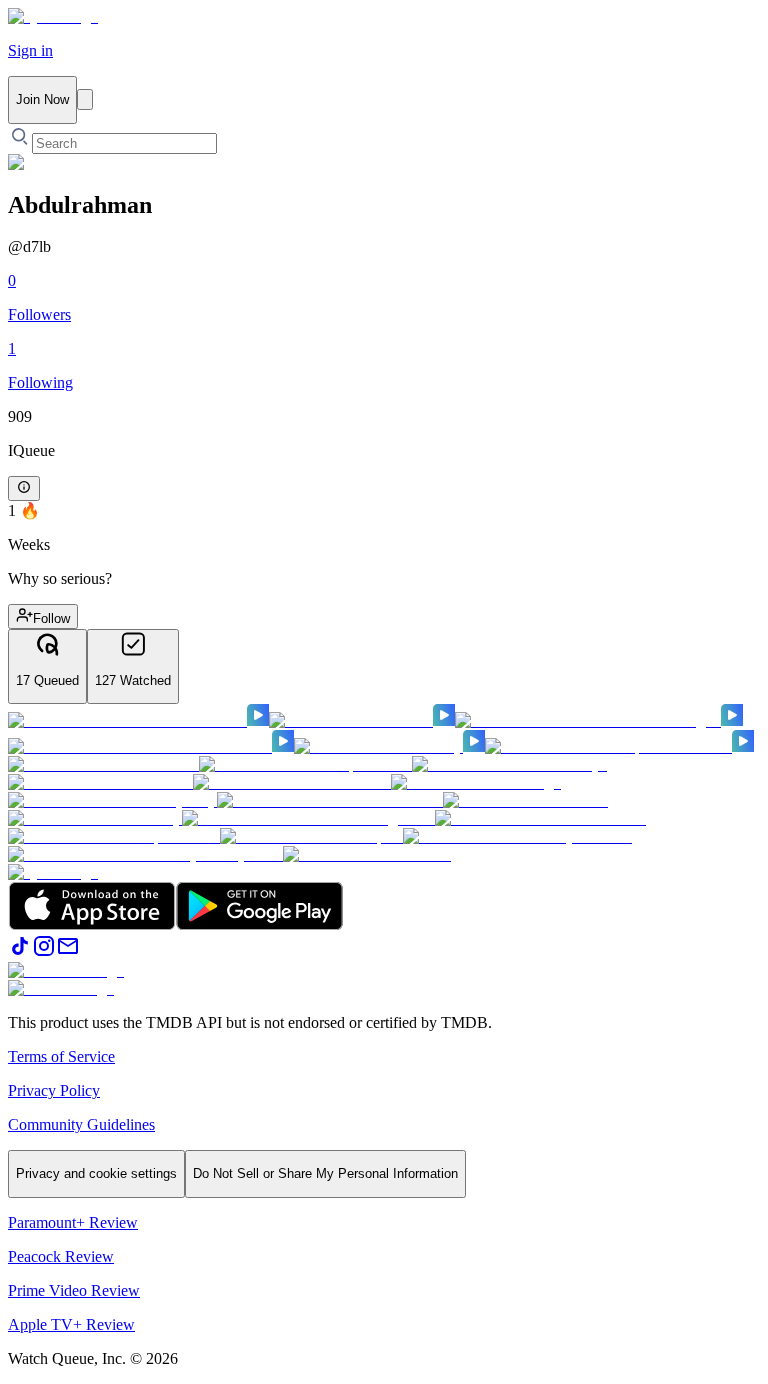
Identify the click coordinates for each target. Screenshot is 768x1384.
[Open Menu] (85, 99)
